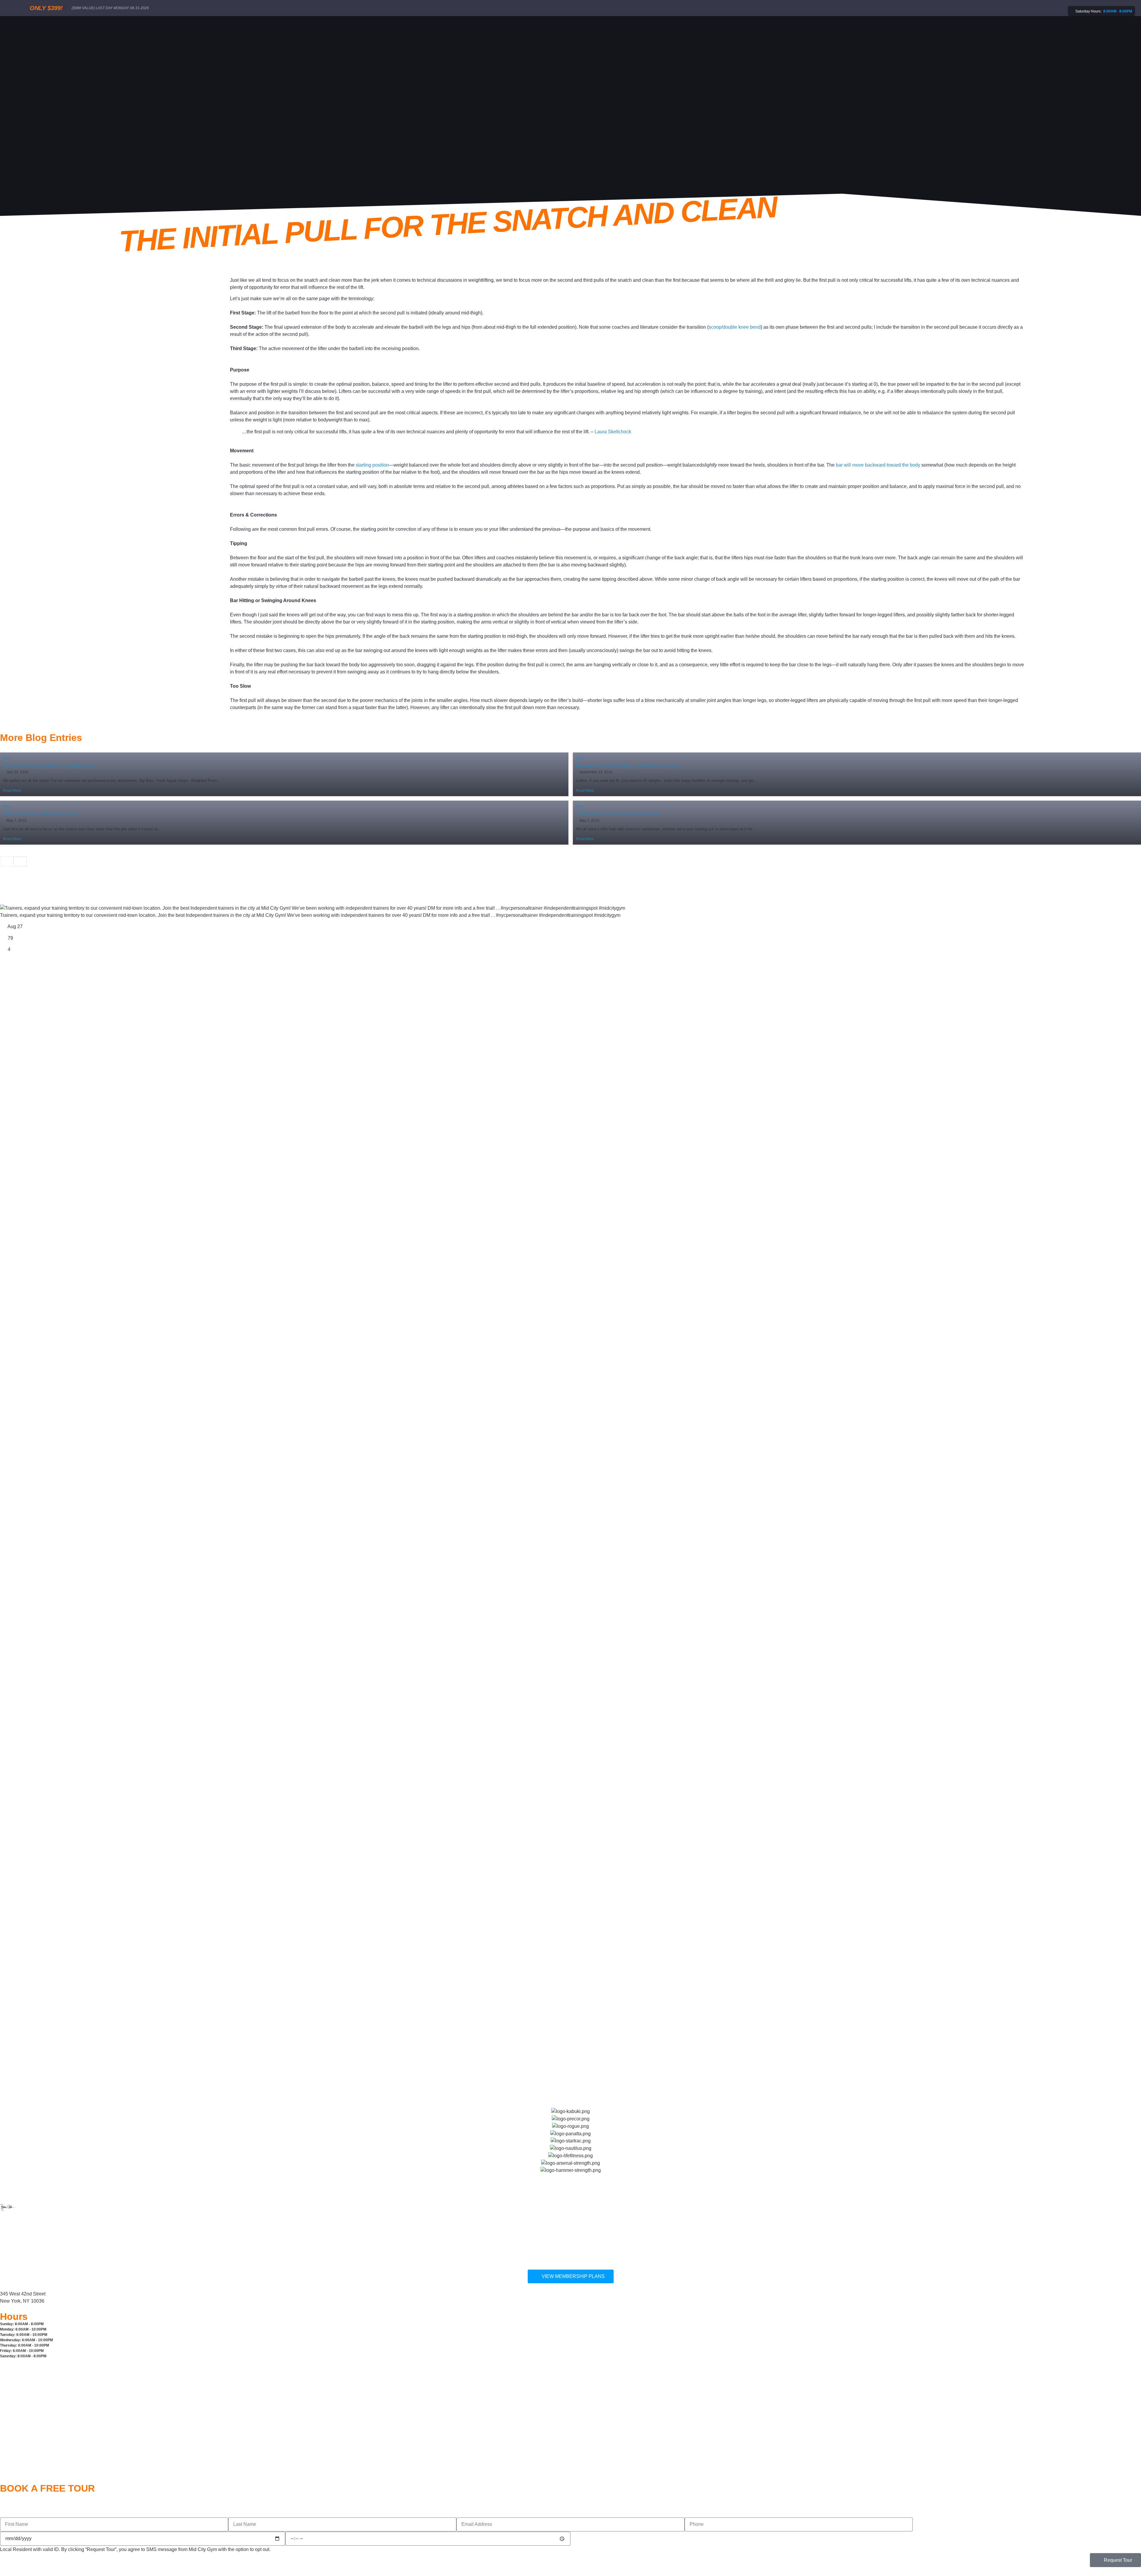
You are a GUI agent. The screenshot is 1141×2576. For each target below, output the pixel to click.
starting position (372, 465)
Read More (12, 791)
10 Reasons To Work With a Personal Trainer (618, 814)
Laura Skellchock (613, 432)
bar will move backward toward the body (878, 465)
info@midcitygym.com (23, 2259)
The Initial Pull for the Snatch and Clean (40, 814)
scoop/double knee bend (735, 327)
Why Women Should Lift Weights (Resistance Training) (627, 766)
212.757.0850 (15, 2228)
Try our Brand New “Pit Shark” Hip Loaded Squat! (49, 766)
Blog (7, 758)
